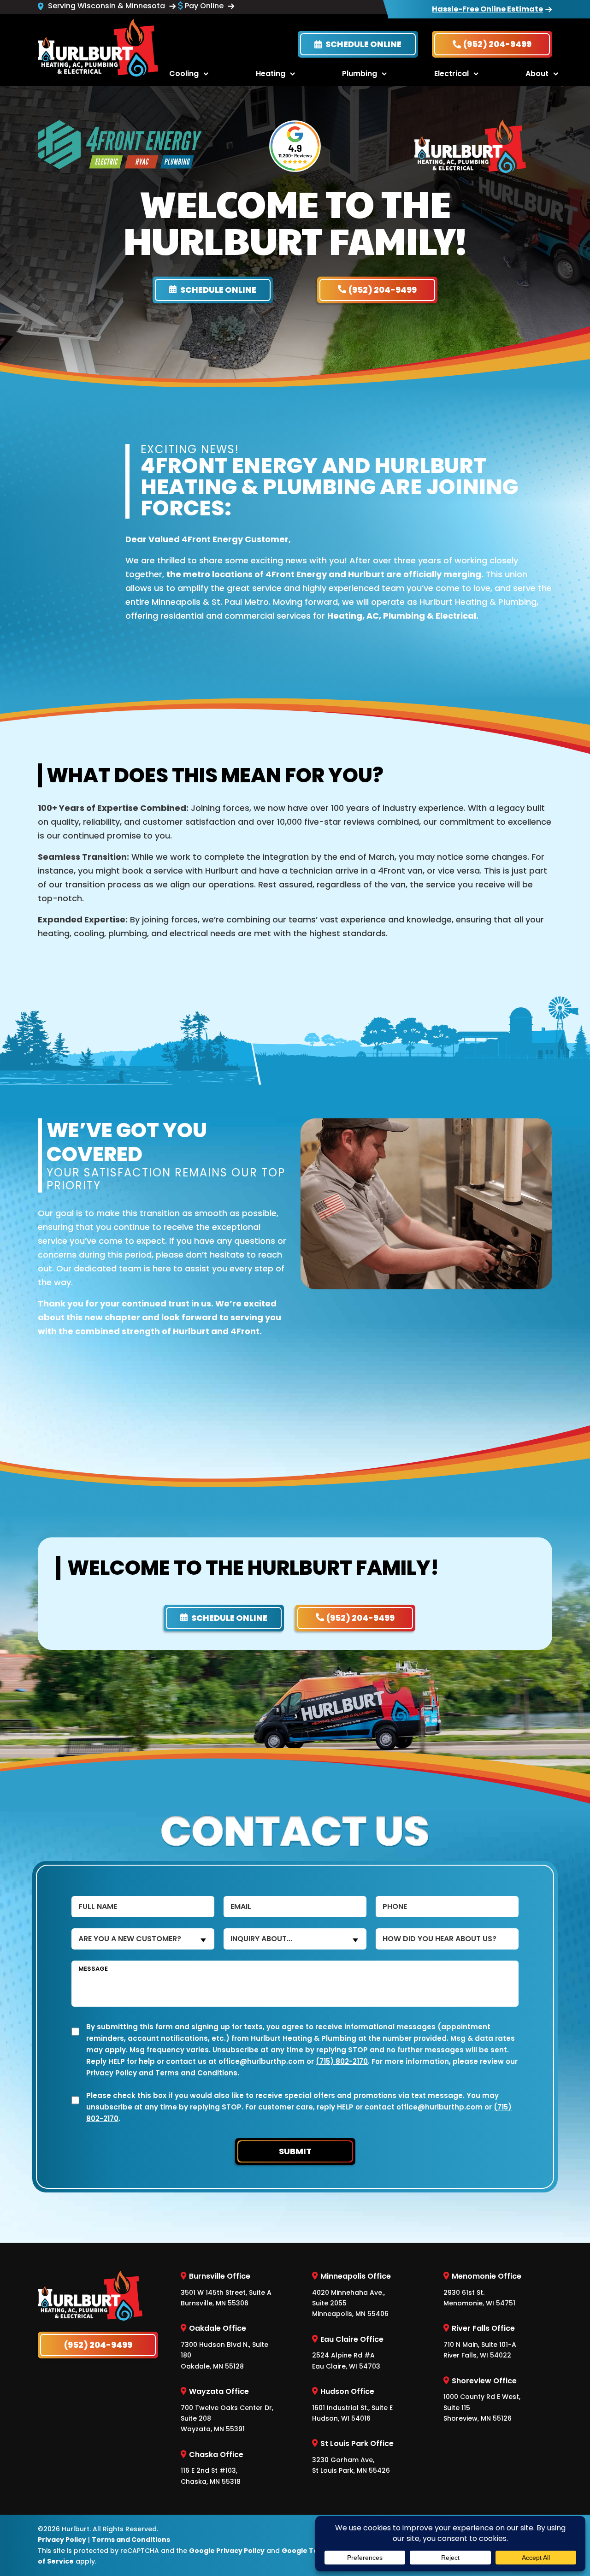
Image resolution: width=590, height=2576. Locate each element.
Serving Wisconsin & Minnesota (106, 6)
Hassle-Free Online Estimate (487, 9)
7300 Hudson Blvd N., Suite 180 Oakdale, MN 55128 (224, 2347)
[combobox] (143, 1939)
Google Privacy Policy (227, 2550)
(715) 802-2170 (342, 2061)
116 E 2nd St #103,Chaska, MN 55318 (212, 2467)
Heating (271, 74)
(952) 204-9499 (497, 44)
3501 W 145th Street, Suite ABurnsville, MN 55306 (226, 2289)
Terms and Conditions (196, 2073)
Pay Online (205, 6)
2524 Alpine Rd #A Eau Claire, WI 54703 (348, 2352)
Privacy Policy (112, 2073)
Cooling (184, 74)
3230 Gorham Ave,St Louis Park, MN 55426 (353, 2457)
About (537, 74)
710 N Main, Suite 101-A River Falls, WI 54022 (480, 2341)
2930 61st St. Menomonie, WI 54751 (482, 2289)
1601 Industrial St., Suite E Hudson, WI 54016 (352, 2405)
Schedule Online (363, 44)
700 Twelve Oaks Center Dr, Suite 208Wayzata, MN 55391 (227, 2410)
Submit (295, 2151)
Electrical (451, 74)
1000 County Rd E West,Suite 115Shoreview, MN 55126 (482, 2399)
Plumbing (360, 74)
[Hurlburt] (98, 47)
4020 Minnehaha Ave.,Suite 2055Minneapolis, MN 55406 (351, 2295)
